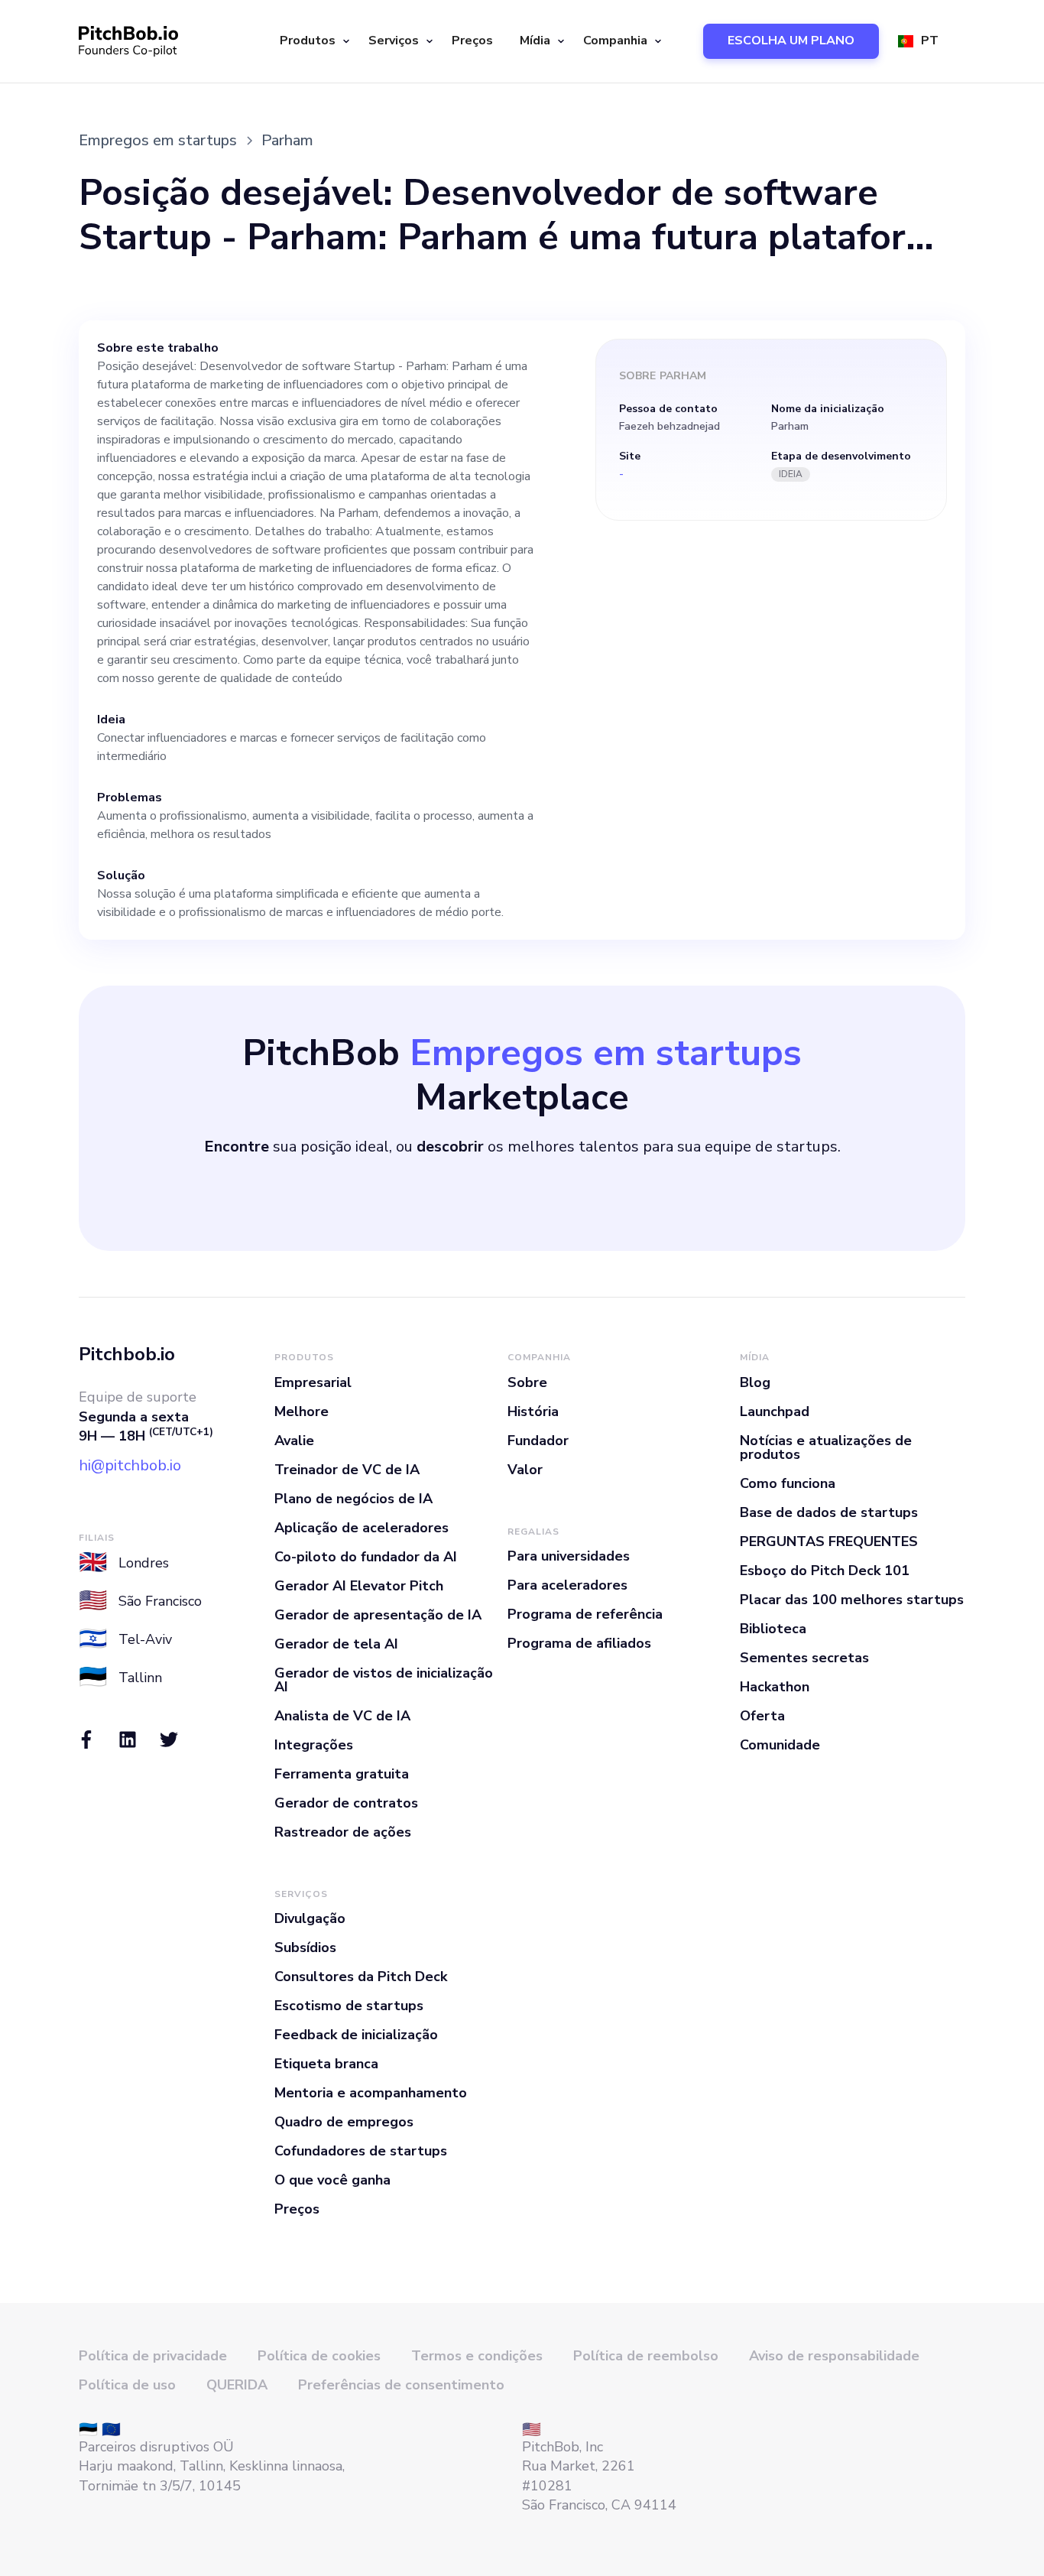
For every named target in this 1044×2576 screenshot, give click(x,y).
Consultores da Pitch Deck (361, 1977)
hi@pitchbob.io (130, 1465)
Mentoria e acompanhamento (371, 2093)
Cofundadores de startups (361, 2151)
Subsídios (305, 1947)
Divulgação (310, 1918)
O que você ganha (332, 2180)
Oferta (762, 1716)
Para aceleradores (567, 1585)
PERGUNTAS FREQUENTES (829, 1541)
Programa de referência (585, 1614)
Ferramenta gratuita (342, 1774)
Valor (525, 1470)
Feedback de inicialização (356, 2035)
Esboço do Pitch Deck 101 (825, 1571)
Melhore (302, 1411)
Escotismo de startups (349, 2006)
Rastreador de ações (343, 1832)
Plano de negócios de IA (353, 1499)
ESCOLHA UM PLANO (791, 41)
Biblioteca (773, 1629)
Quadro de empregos (344, 2122)
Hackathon (775, 1687)
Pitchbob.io (127, 1354)
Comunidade (780, 1745)
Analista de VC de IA (342, 1716)
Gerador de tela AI (336, 1644)
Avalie (294, 1441)
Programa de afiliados (579, 1643)
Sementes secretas (804, 1658)
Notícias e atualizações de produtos (826, 1447)
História (533, 1411)
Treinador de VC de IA (347, 1470)
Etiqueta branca (326, 2064)
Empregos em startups (158, 140)
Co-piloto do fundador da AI (366, 1557)
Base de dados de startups (829, 1512)
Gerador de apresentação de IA (378, 1615)
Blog (755, 1382)
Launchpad (775, 1411)
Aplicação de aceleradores (362, 1528)
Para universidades (569, 1556)
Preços (472, 41)
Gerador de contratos (346, 1803)
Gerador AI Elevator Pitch (359, 1586)
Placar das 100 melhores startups (852, 1600)
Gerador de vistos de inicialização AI (384, 1680)
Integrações (314, 1745)
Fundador (538, 1441)
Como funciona (788, 1483)
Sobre (527, 1382)
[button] (313, 41)
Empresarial (313, 1382)
